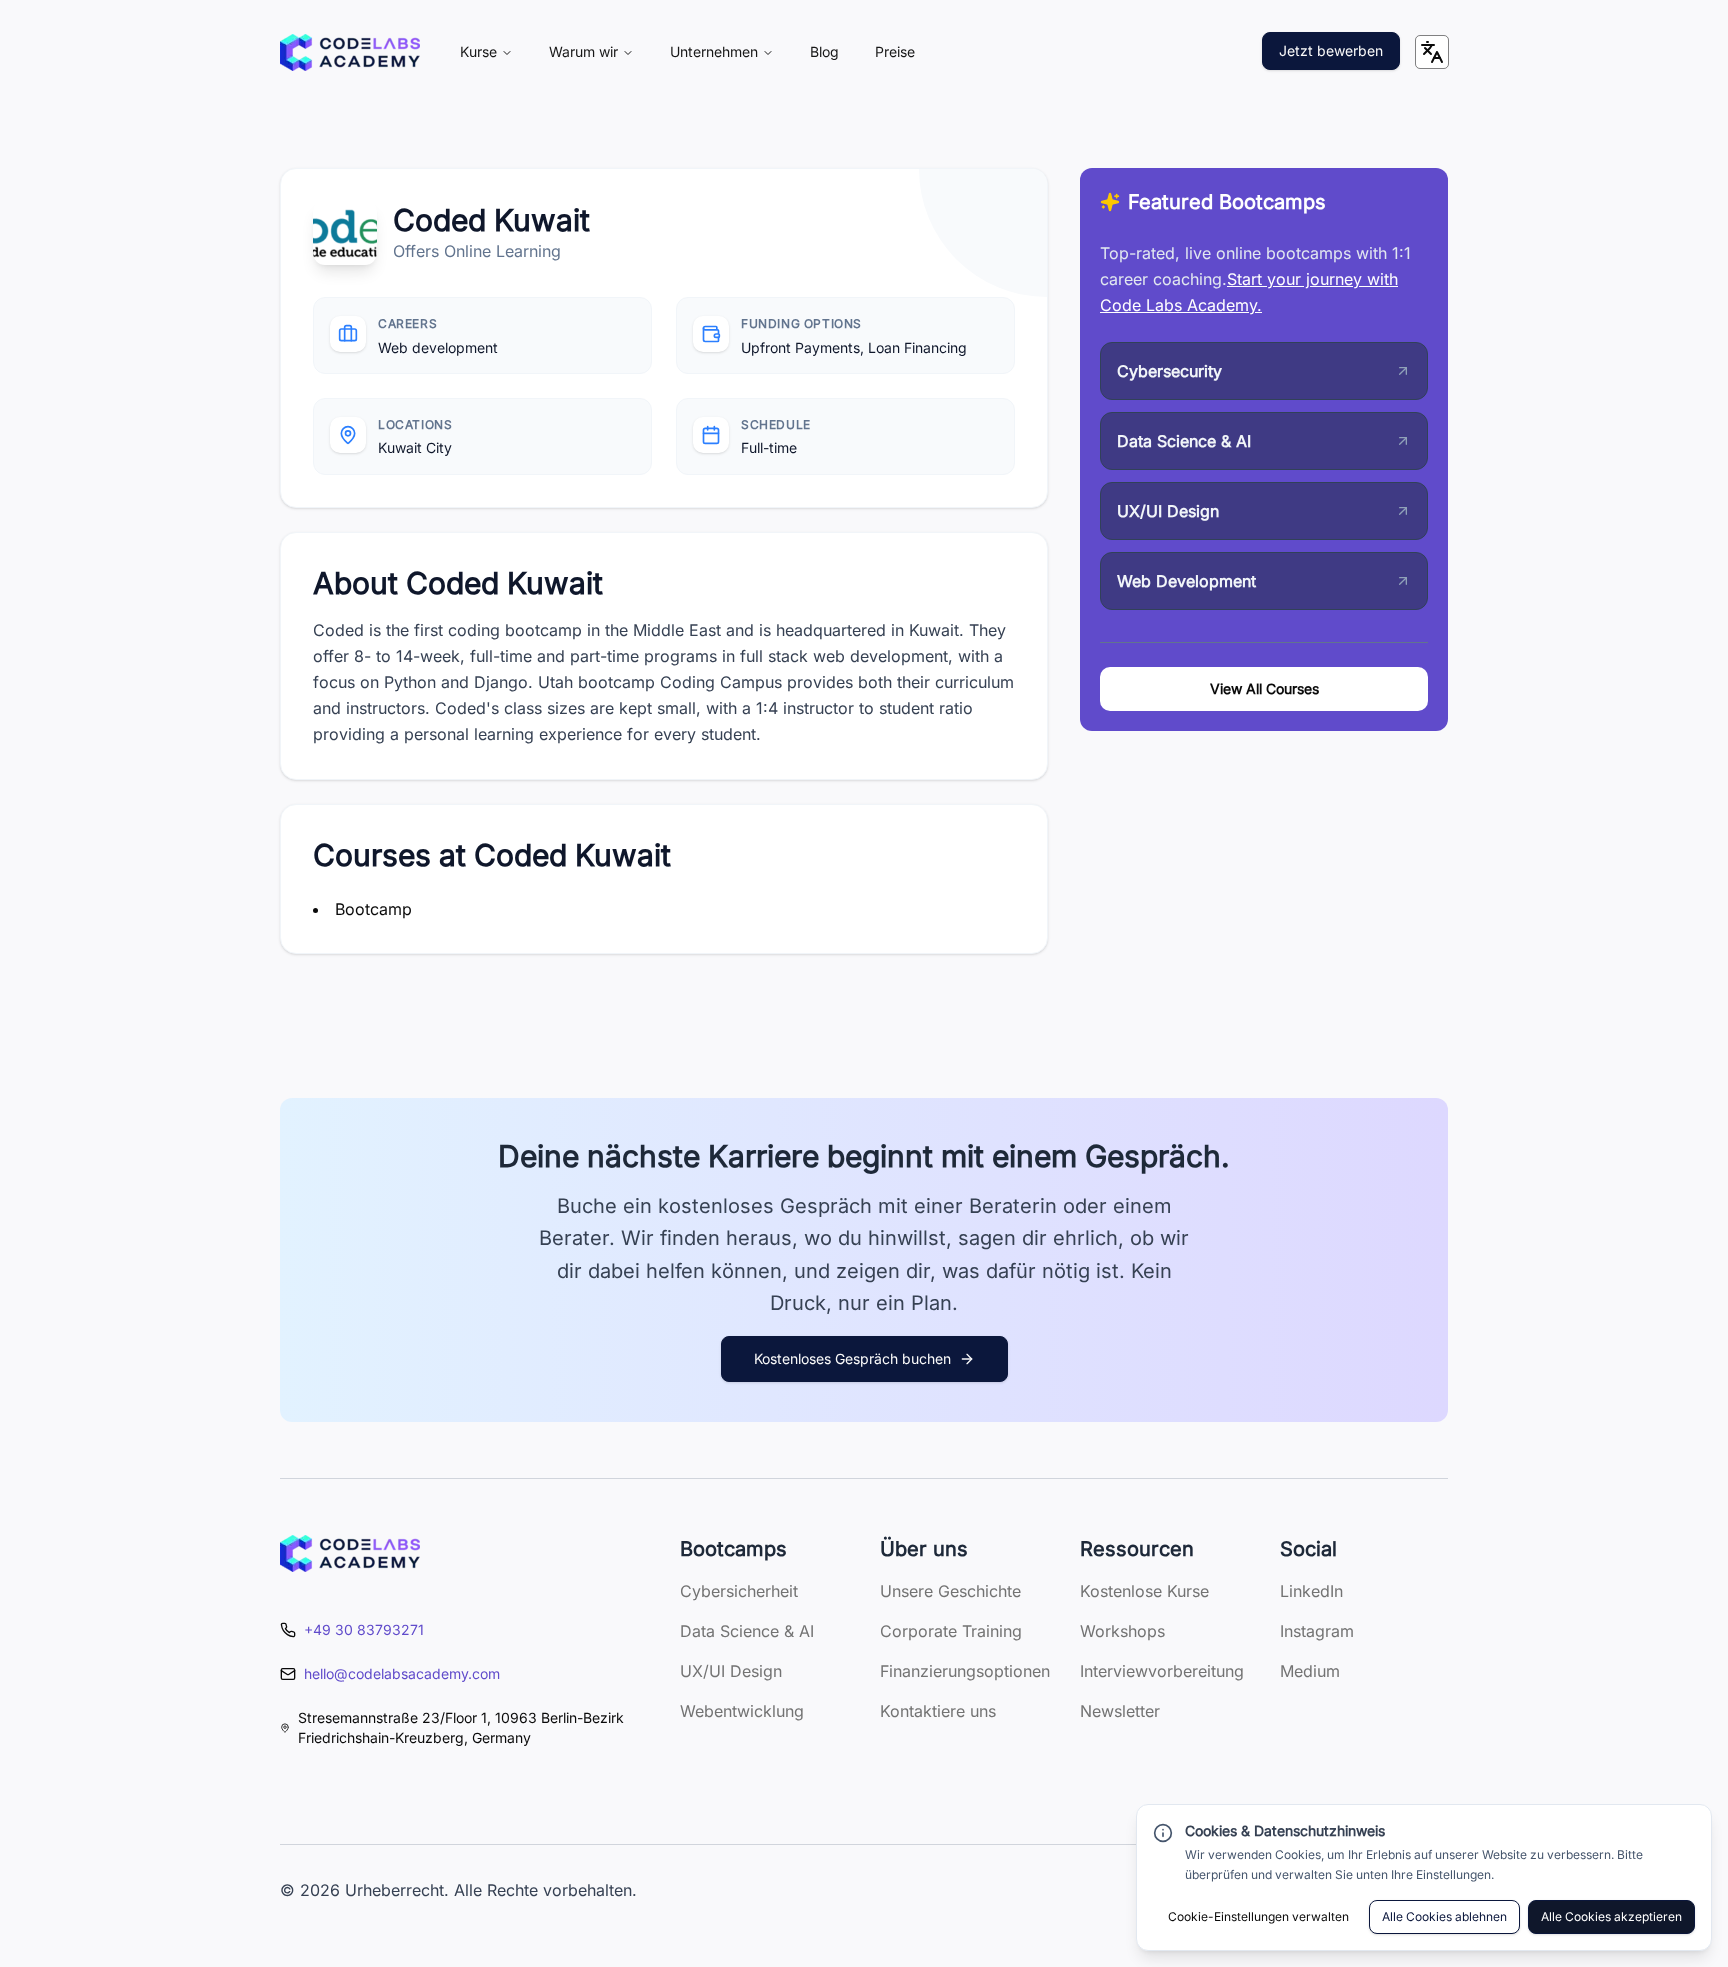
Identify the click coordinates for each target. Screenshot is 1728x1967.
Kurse (478, 51)
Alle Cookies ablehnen (1444, 1916)
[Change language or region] (1432, 52)
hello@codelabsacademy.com (402, 1673)
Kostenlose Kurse (1144, 1591)
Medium (1310, 1671)
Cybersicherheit (739, 1591)
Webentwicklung (742, 1711)
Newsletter (1120, 1711)
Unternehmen (714, 51)
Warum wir (583, 51)
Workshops (1122, 1631)
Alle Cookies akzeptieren (1611, 1916)
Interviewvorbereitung (1162, 1671)
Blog (824, 51)
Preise (895, 51)
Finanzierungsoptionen (965, 1671)
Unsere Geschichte (950, 1591)
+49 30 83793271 (364, 1629)
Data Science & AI (747, 1631)
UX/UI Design (731, 1671)
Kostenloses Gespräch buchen (852, 1358)
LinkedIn (1311, 1591)
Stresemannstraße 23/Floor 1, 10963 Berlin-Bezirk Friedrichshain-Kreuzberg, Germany (461, 1727)
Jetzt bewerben (1331, 50)
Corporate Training (951, 1631)
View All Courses (1264, 688)
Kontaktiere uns (938, 1711)
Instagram (1317, 1631)
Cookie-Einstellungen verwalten (1258, 1916)
